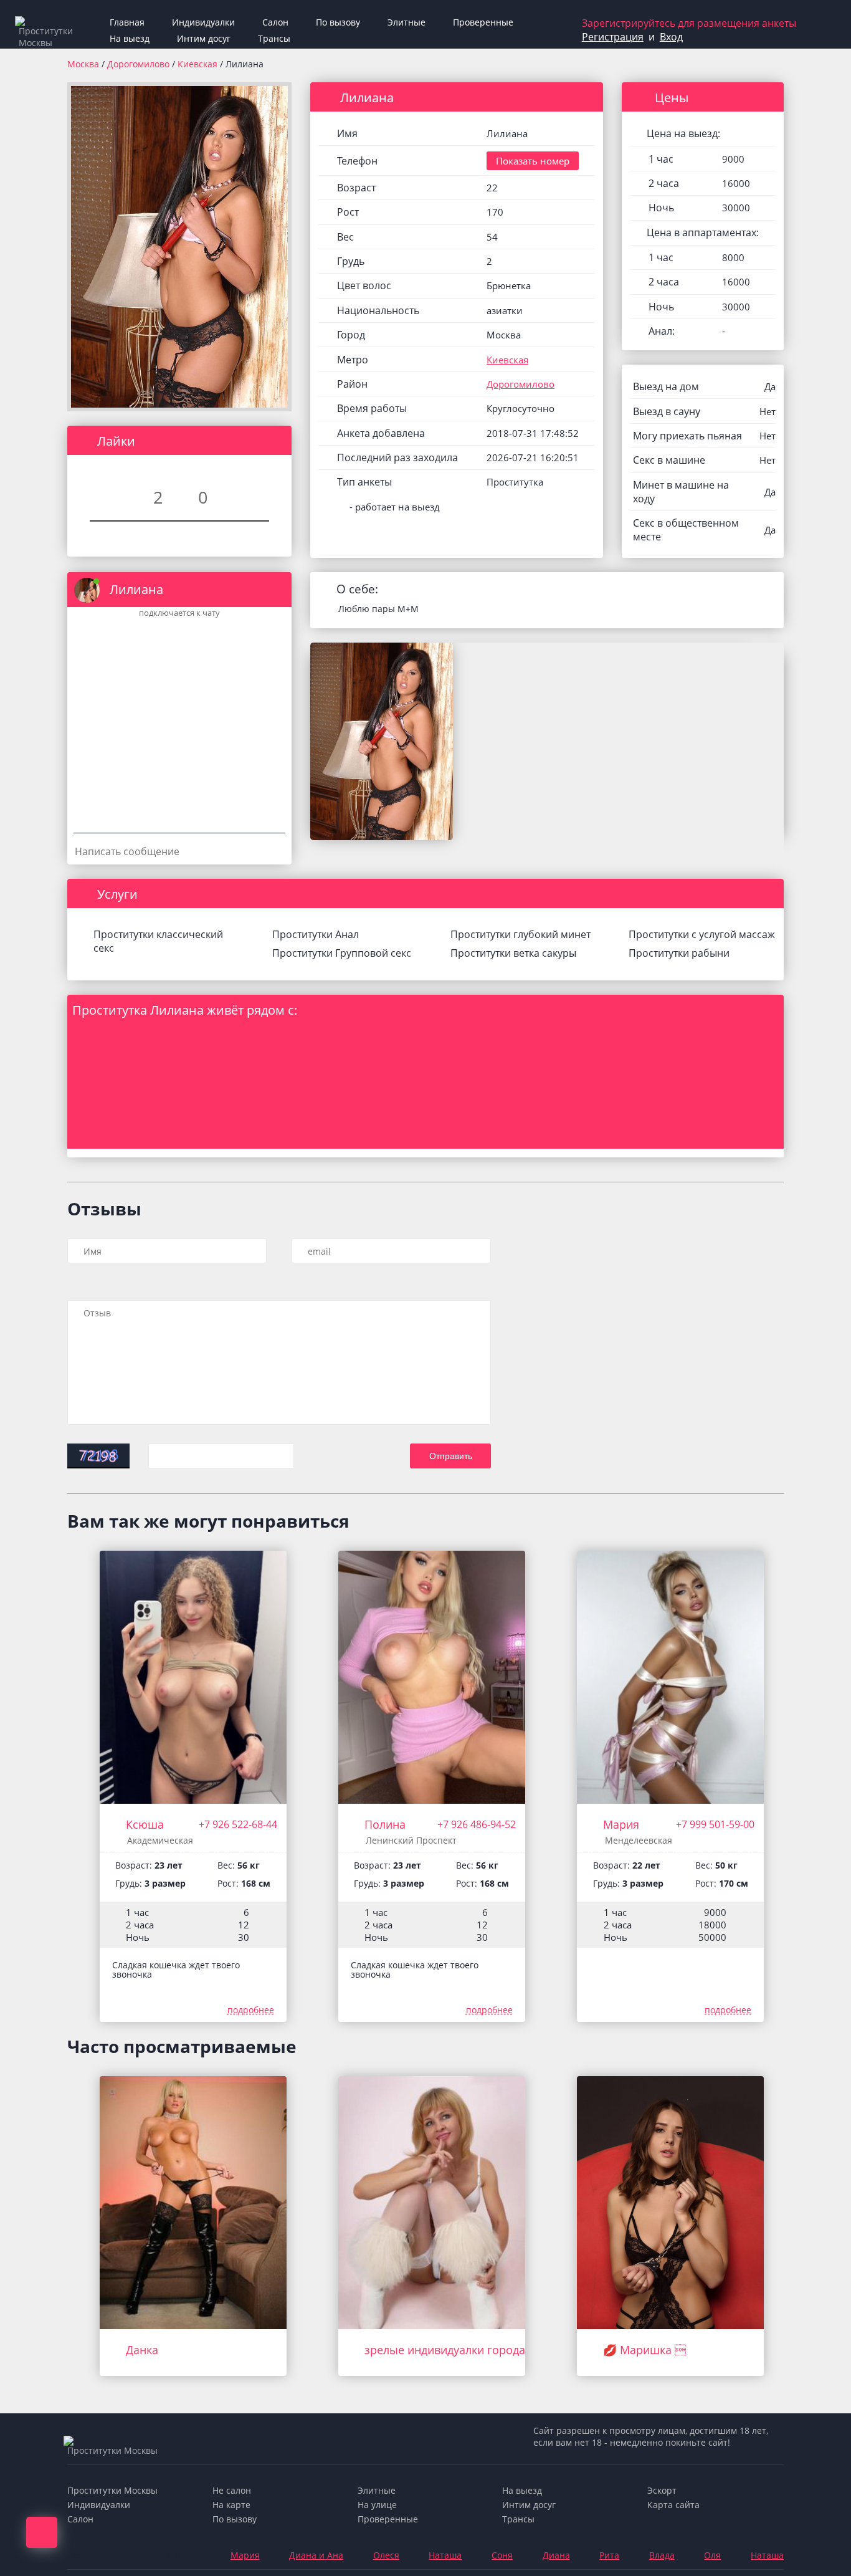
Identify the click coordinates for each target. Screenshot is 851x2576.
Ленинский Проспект (411, 1840)
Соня (502, 2555)
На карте (231, 2505)
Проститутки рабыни (679, 953)
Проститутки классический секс (158, 941)
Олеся (386, 2555)
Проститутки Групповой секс (342, 953)
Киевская (199, 64)
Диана (556, 2555)
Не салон (232, 2490)
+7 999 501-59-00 (715, 1824)
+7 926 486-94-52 (477, 1824)
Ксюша (145, 1824)
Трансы (274, 38)
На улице (377, 2505)
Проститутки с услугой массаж (702, 934)
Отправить (451, 1456)
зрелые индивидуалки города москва (466, 2350)
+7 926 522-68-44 (238, 1824)
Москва (83, 64)
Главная (127, 22)
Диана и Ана (316, 2555)
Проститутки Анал (316, 934)
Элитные (406, 22)
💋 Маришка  (644, 2350)
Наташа (445, 2555)
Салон (275, 22)
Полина (385, 1824)
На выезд (130, 38)
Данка (142, 2350)
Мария (621, 1824)
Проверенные (483, 22)
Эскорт (662, 2490)
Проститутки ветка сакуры (513, 953)
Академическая (160, 1840)
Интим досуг (204, 38)
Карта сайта (673, 2505)
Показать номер (533, 161)
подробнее (251, 2010)
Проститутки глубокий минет (521, 934)
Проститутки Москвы (112, 2490)
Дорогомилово (140, 64)
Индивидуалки (203, 22)
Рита (609, 2555)
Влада (662, 2555)
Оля (712, 2555)
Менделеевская (639, 1840)
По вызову (338, 22)
